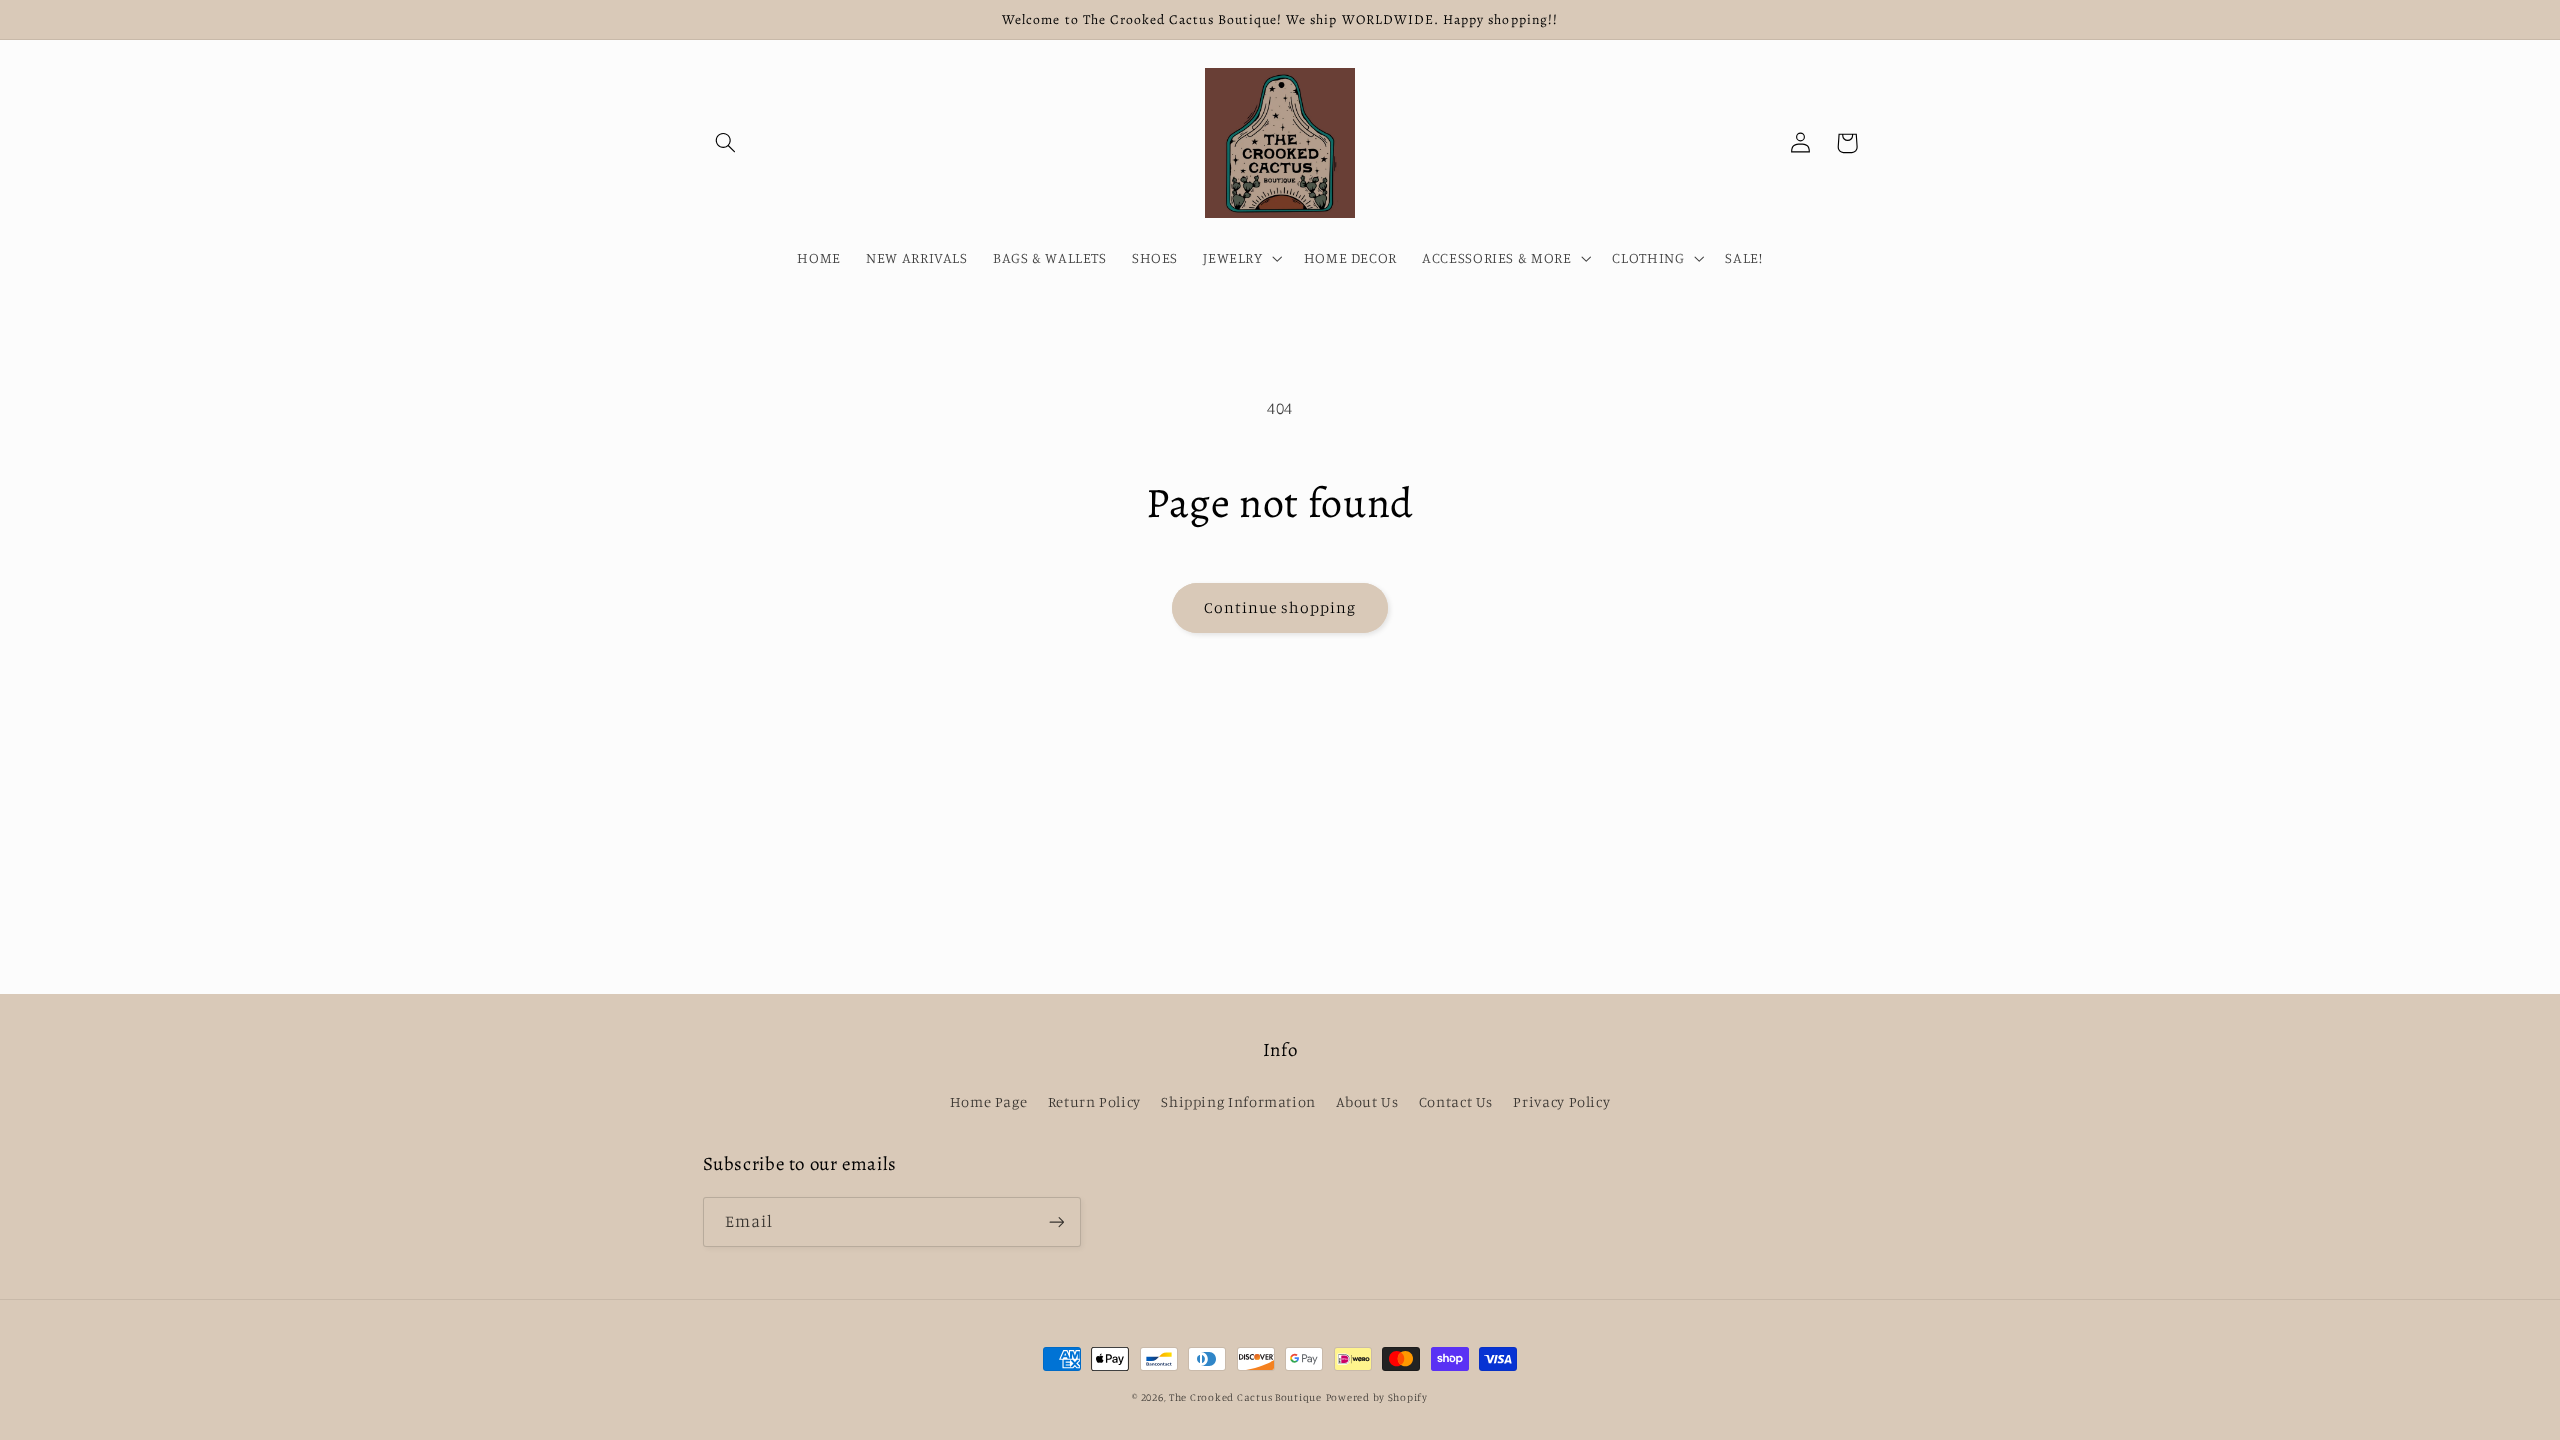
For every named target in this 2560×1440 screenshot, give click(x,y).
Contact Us (1456, 1101)
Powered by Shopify (1377, 1397)
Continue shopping (1280, 607)
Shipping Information (1238, 1101)
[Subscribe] (1056, 1221)
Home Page (989, 1101)
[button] (726, 143)
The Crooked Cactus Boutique (1245, 1397)
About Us (1367, 1101)
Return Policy (1094, 1101)
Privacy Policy (1561, 1101)
